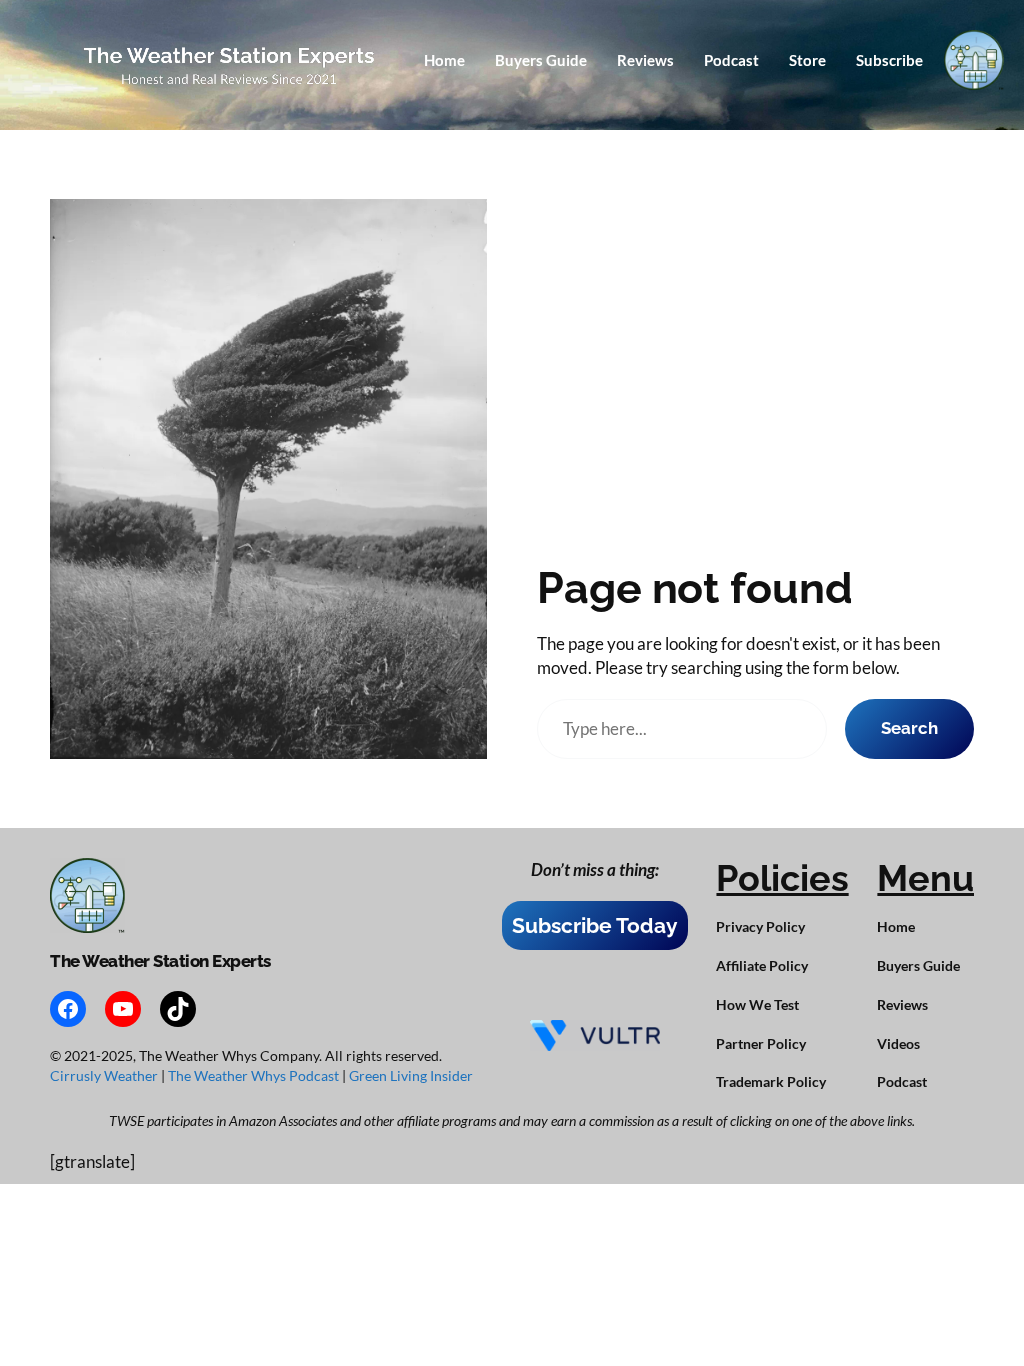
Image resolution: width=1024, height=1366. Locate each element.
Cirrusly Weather (105, 1075)
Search (909, 728)
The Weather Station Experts (160, 961)
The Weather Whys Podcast (255, 1075)
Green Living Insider (411, 1075)
